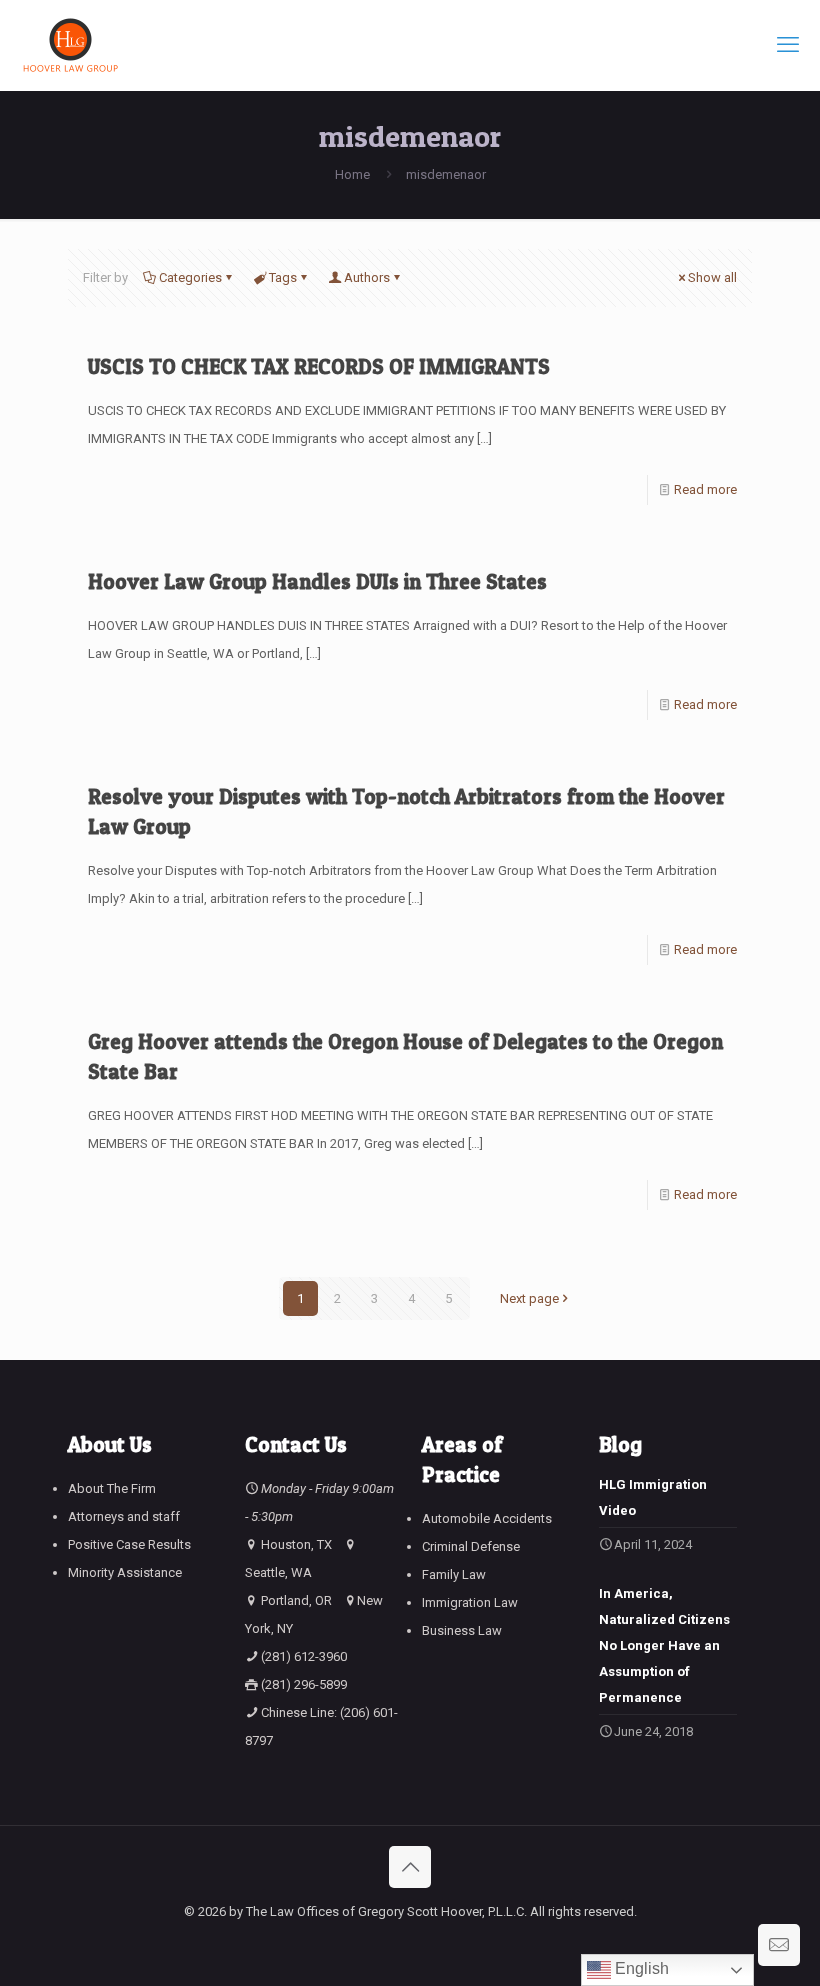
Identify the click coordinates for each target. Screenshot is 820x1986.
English (640, 1968)
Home (352, 174)
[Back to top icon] (410, 1867)
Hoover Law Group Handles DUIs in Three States (317, 581)
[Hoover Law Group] (70, 45)
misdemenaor (446, 174)
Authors (367, 277)
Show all (712, 277)
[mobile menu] (788, 45)
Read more (705, 489)
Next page (529, 1298)
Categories (190, 277)
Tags (283, 277)
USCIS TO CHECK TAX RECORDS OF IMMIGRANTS (319, 366)
